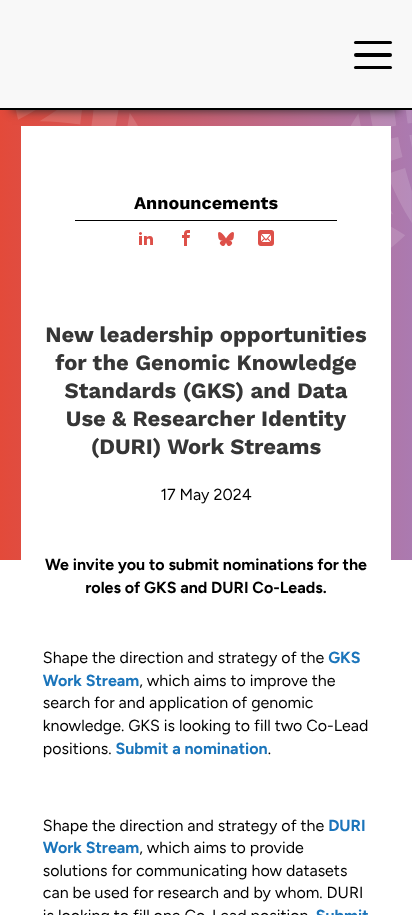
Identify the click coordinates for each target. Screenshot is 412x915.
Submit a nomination (191, 748)
